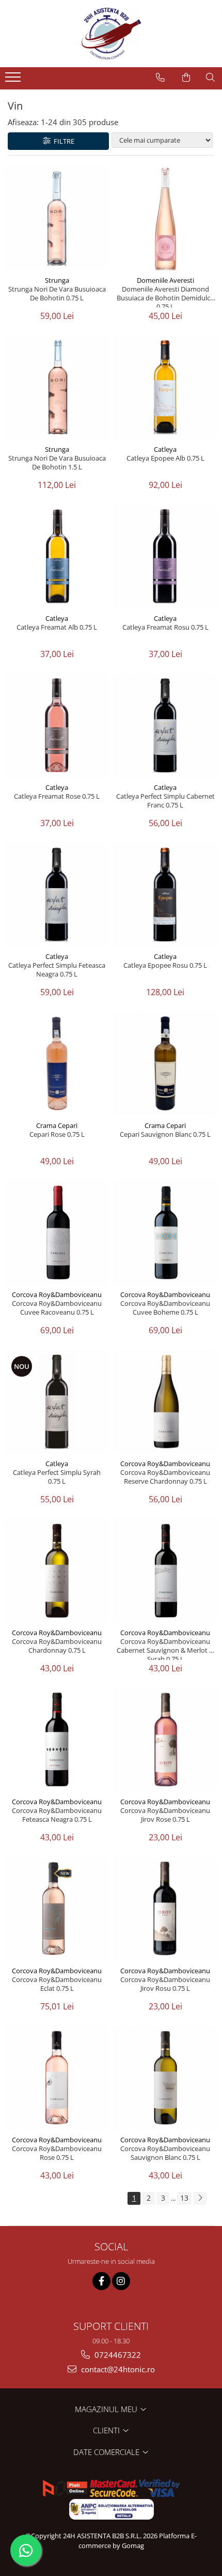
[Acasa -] (111, 34)
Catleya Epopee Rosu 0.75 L (165, 965)
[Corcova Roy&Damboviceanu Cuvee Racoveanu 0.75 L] (57, 1232)
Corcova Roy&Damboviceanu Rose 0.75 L (57, 2153)
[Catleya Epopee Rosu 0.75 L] (165, 894)
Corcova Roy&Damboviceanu (57, 1294)
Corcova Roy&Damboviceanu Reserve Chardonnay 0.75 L (165, 1477)
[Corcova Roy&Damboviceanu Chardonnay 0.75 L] (57, 1571)
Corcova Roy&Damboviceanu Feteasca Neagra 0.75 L (57, 1815)
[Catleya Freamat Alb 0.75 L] (57, 556)
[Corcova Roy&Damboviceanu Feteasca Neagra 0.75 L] (57, 1740)
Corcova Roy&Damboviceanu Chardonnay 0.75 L (57, 1646)
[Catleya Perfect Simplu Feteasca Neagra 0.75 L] (57, 894)
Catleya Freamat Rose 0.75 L (57, 796)
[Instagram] (121, 2281)
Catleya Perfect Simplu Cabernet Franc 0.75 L (165, 801)
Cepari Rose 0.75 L (57, 1134)
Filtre (62, 141)
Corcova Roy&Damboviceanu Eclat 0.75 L (57, 1984)
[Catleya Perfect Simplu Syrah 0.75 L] (57, 1401)
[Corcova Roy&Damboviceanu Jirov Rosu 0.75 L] (165, 1909)
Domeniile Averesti (165, 280)
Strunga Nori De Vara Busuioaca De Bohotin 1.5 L (57, 463)
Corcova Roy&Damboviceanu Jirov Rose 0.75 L (165, 1815)
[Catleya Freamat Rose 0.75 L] (57, 725)
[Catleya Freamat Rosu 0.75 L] (165, 556)
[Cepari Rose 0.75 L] (57, 1063)
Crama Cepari (57, 1125)
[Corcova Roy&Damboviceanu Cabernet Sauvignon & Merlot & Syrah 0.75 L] (165, 1571)
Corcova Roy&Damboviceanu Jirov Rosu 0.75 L (165, 1984)
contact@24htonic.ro (117, 2369)
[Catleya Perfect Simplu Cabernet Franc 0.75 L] (165, 725)
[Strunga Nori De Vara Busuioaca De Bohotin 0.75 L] (57, 218)
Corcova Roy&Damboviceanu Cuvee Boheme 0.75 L (165, 1308)
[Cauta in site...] (210, 78)
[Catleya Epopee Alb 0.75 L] (165, 387)
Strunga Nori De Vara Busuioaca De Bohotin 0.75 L (57, 294)
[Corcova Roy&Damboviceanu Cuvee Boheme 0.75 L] (165, 1232)
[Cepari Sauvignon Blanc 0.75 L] (165, 1063)
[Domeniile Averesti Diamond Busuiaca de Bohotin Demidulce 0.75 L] (165, 218)
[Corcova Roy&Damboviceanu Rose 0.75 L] (57, 2078)
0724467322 (117, 2355)
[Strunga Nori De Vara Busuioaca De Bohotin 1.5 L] (57, 387)
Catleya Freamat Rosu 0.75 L (165, 627)
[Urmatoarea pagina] (200, 2198)
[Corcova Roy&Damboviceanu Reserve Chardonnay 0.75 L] (165, 1401)
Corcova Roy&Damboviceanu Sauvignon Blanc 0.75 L (165, 2153)
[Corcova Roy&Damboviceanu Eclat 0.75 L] (57, 1909)
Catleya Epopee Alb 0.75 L (165, 458)
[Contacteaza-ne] (160, 78)
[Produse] (14, 80)
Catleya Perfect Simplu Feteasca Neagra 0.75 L (57, 970)
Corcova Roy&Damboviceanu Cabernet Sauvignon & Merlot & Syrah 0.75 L (165, 1649)
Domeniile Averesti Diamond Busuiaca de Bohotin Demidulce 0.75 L (165, 296)
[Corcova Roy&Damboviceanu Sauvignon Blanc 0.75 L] (165, 2078)
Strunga (57, 280)
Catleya (165, 449)
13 (184, 2198)
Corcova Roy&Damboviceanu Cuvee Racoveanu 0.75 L (57, 1308)
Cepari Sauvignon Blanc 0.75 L (165, 1134)
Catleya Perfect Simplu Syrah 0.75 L (57, 1477)
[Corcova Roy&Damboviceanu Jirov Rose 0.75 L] (165, 1740)
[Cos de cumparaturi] (186, 78)
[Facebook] (101, 2281)
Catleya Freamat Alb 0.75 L (57, 627)
